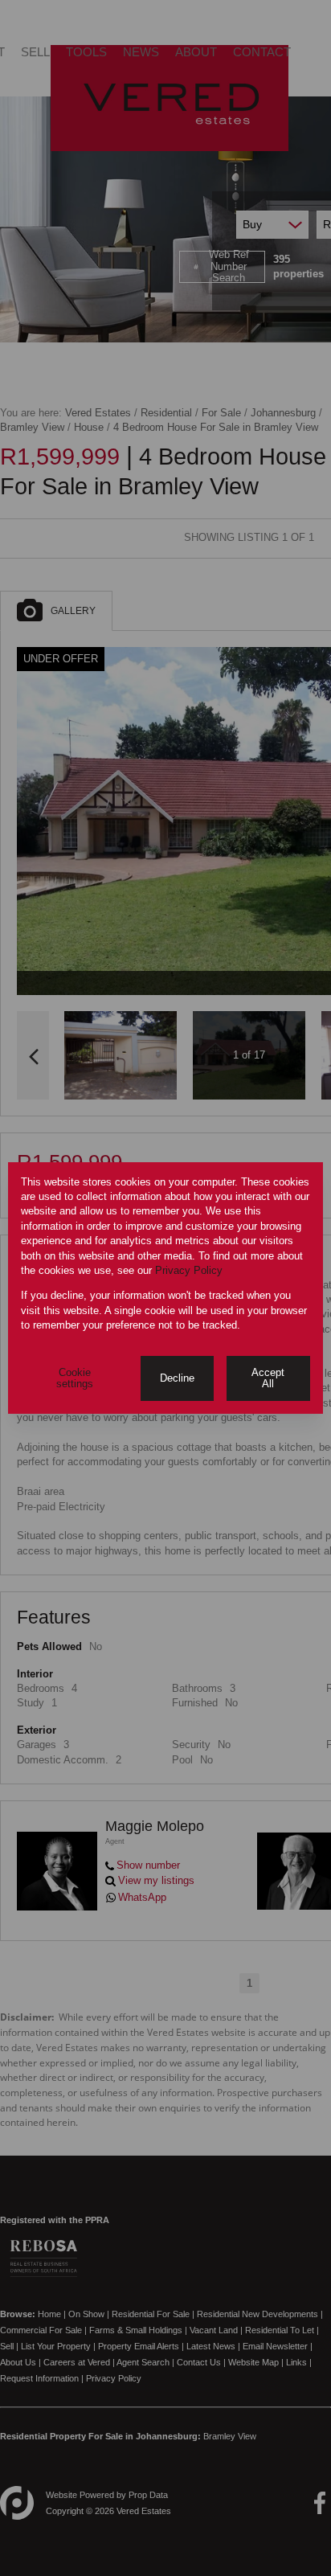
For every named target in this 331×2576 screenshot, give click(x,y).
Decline (177, 1378)
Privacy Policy (189, 1270)
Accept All (268, 1378)
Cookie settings (75, 1378)
